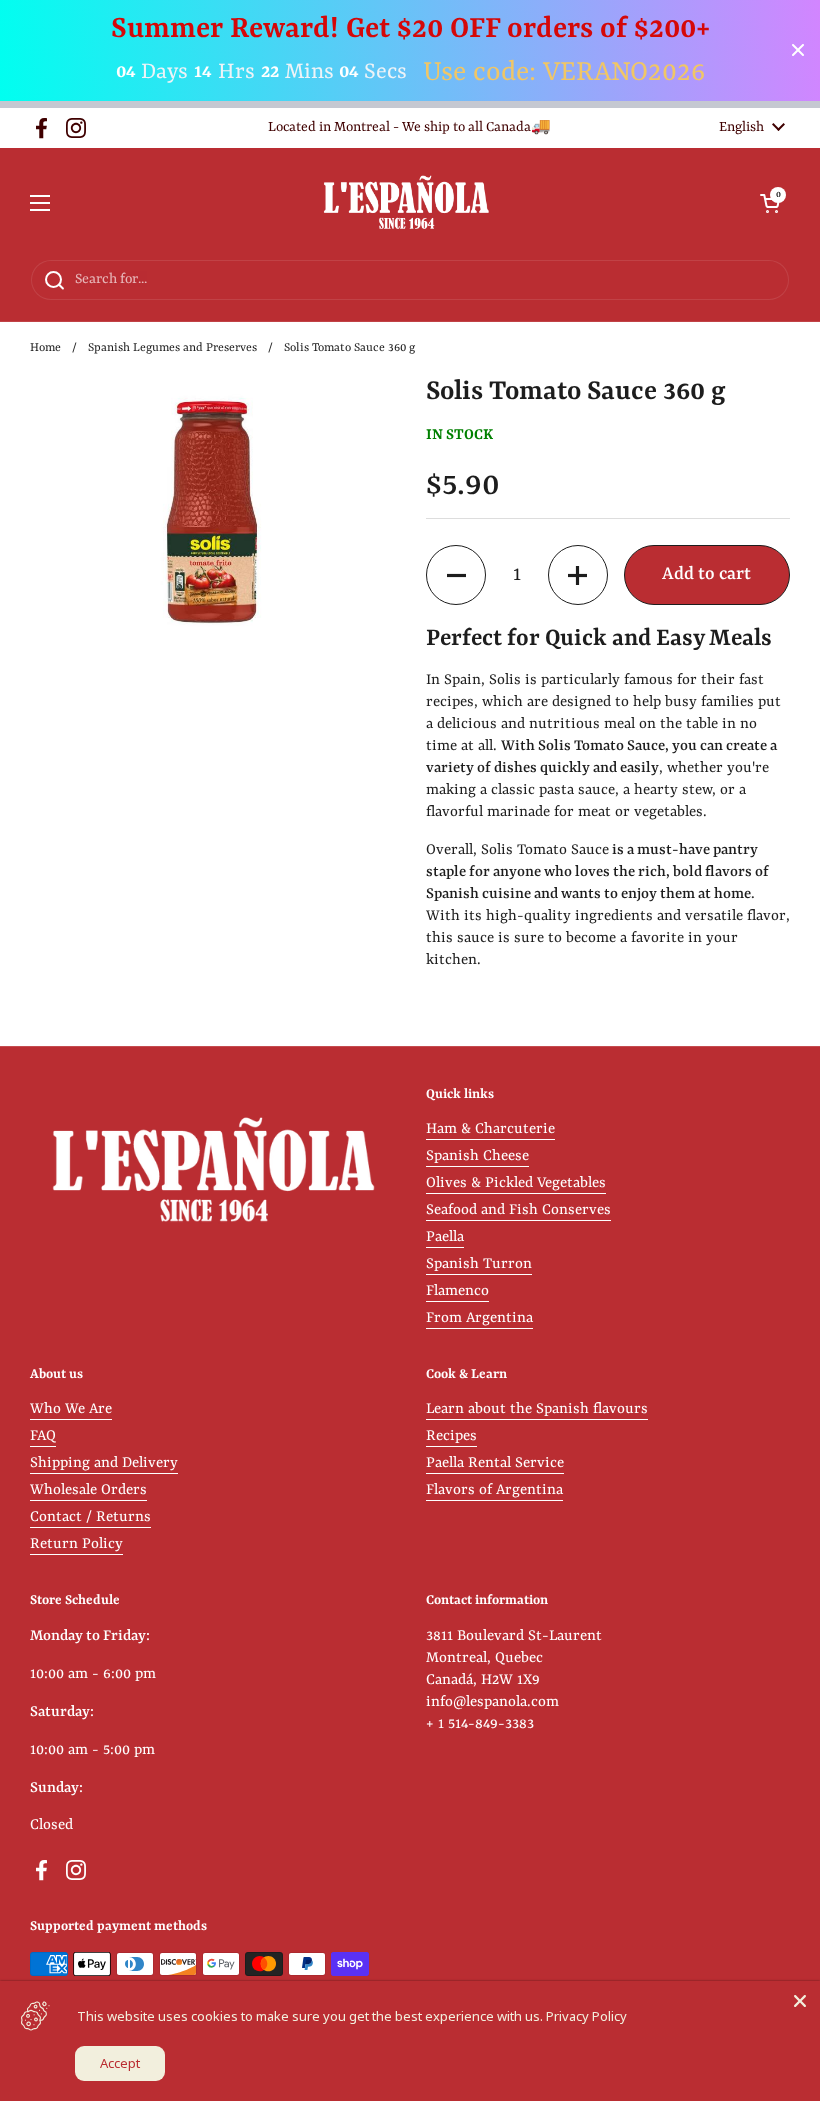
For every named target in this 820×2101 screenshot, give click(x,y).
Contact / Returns (90, 1517)
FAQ (43, 1436)
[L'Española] (405, 203)
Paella (445, 1237)
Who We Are (71, 1409)
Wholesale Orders (88, 1490)
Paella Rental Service (495, 1463)
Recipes (451, 1436)
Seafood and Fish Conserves (518, 1210)
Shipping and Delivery (104, 1463)
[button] (770, 203)
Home (45, 348)
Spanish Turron (479, 1264)
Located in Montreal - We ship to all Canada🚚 (409, 127)
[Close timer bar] (798, 50)
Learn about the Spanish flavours (537, 1409)
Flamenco (457, 1291)
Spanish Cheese (477, 1156)
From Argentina (479, 1318)
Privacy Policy (586, 2016)
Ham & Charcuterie (490, 1129)
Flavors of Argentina (494, 1490)
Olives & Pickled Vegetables (516, 1183)
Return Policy (76, 1544)
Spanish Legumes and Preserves (172, 348)
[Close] (800, 2001)
